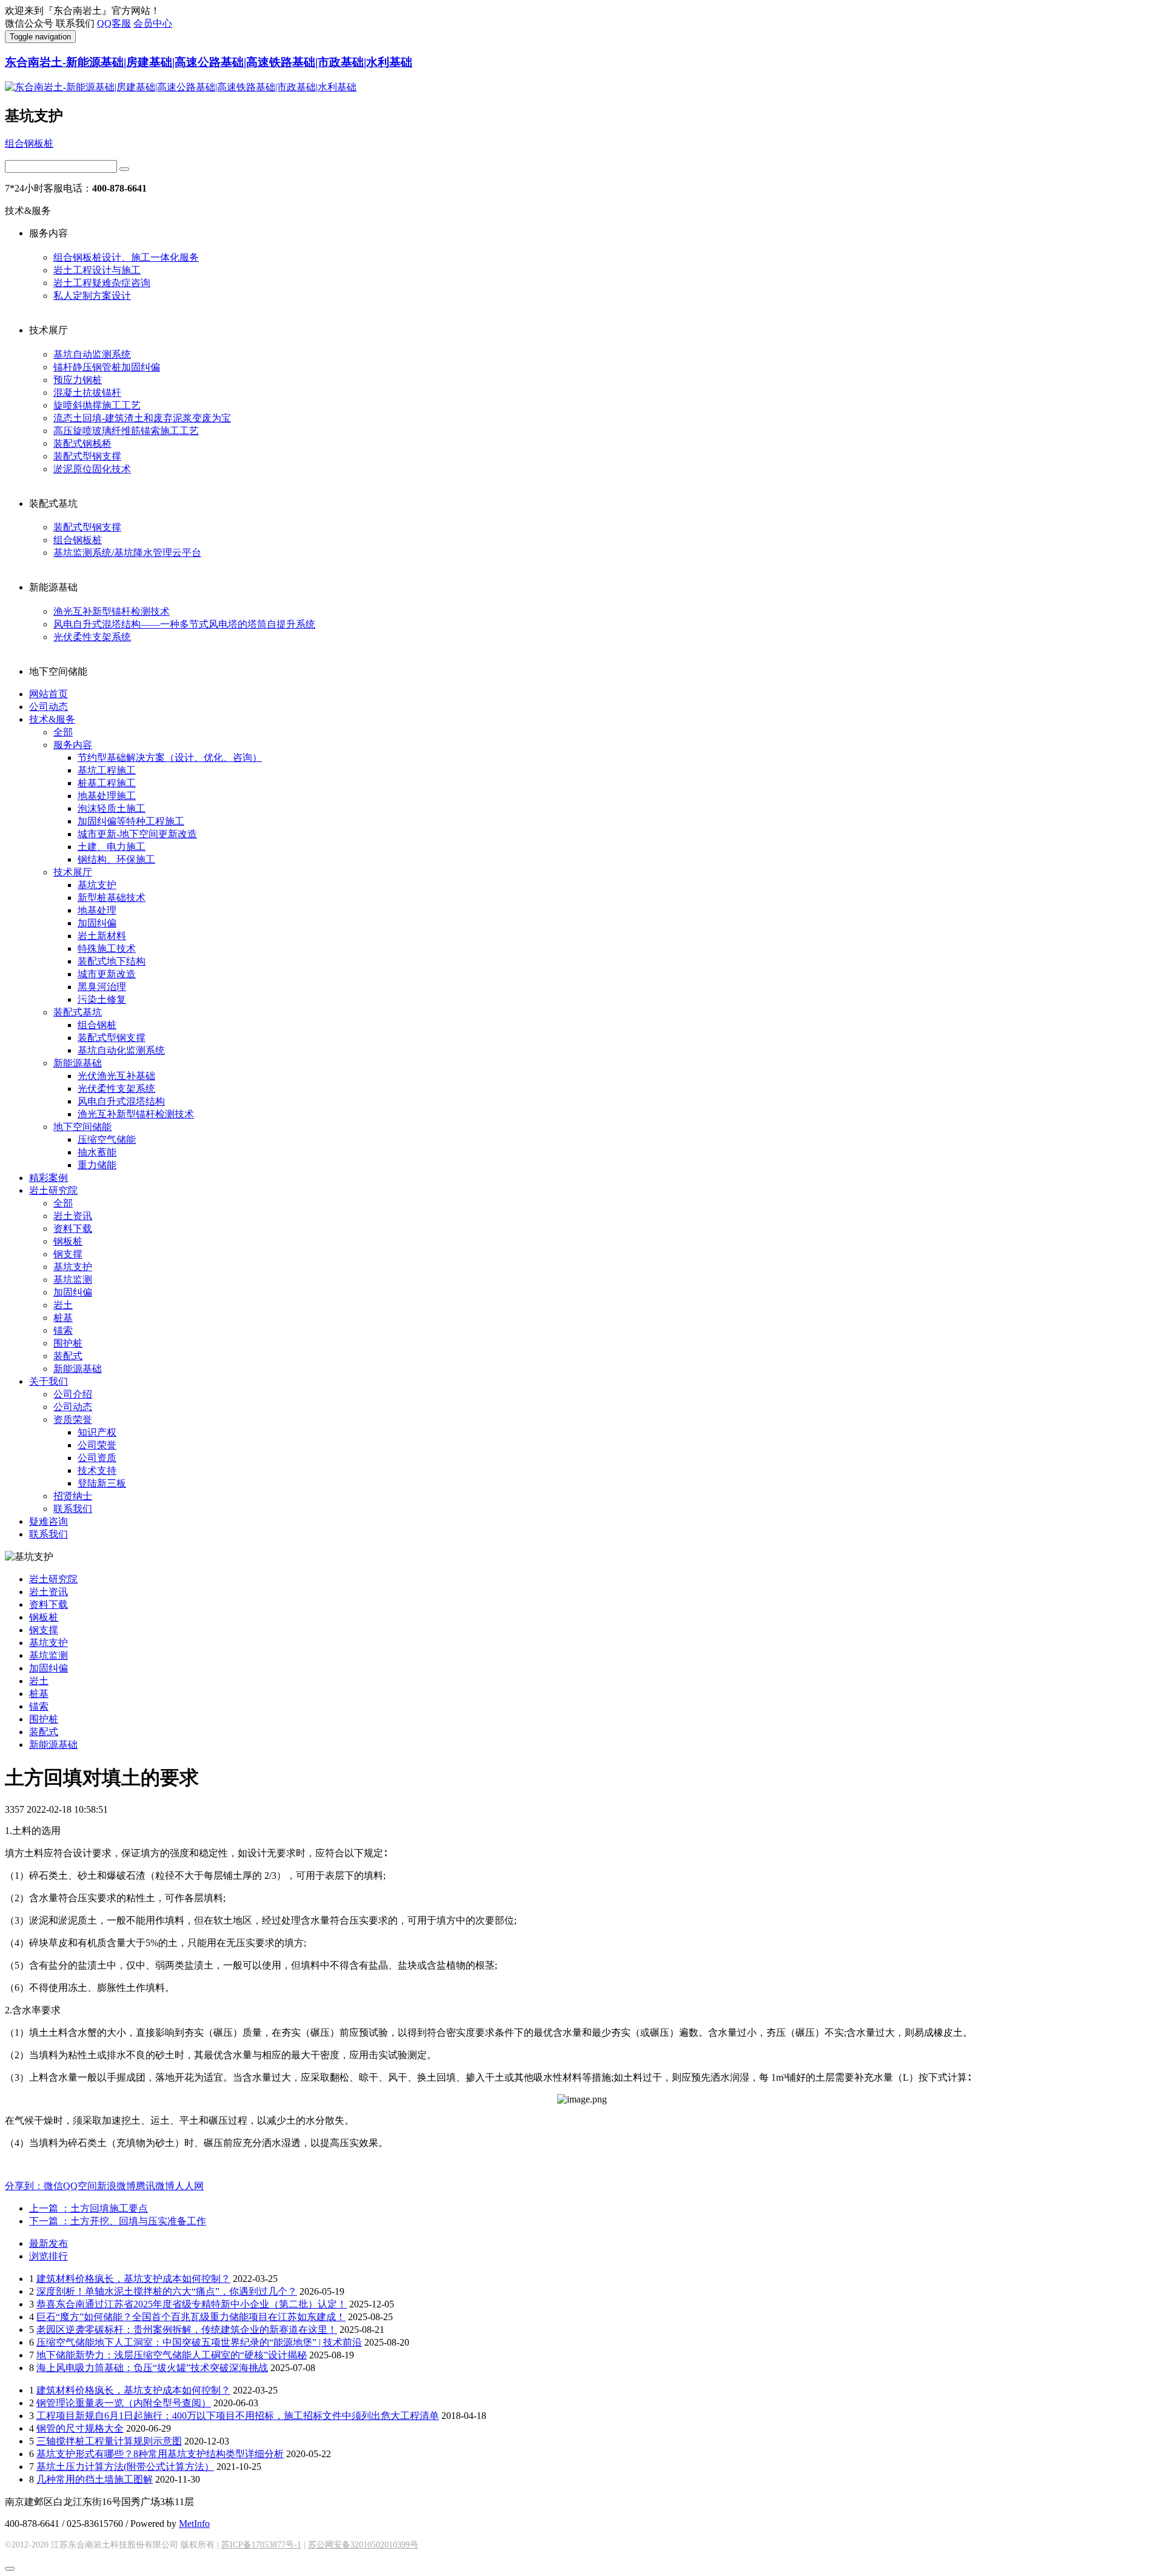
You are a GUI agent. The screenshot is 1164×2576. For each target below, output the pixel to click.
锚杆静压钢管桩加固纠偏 (107, 367)
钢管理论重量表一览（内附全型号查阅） (124, 2403)
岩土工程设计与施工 (97, 270)
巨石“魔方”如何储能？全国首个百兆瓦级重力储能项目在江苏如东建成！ (191, 2317)
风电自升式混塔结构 (121, 1101)
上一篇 (89, 2208)
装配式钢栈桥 (82, 443)
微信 (53, 2186)
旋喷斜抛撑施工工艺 (97, 405)
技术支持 (97, 1470)
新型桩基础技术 (112, 898)
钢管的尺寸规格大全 (80, 2428)
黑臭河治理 (102, 987)
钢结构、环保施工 (116, 859)
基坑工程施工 (107, 770)
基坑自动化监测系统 (121, 1050)
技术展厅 (73, 872)
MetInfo (194, 2524)
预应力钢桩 (78, 380)
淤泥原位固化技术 (92, 469)
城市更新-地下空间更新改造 (137, 834)
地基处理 (97, 910)
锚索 (63, 1330)
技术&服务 (52, 719)
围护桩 (68, 1343)
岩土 (63, 1305)
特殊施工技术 (107, 948)
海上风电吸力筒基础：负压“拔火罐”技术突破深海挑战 (152, 2368)
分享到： (24, 2186)
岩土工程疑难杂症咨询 (102, 283)
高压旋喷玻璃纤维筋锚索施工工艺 (126, 431)
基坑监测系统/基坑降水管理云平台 (127, 553)
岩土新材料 (102, 936)
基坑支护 (97, 885)
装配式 (68, 1356)
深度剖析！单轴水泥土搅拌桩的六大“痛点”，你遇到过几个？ (167, 2291)
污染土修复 (102, 999)
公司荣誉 (97, 1445)
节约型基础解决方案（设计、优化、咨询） (170, 758)
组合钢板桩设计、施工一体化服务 (126, 257)
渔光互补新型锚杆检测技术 (112, 611)
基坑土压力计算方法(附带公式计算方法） (125, 2467)
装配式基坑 (78, 1012)
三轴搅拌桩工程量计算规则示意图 (109, 2441)
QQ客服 (114, 23)
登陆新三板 (102, 1483)
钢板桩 (68, 1241)
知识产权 (97, 1432)
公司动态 (48, 707)
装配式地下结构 (112, 961)
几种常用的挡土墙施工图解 (95, 2479)
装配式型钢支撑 (87, 456)
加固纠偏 (97, 923)
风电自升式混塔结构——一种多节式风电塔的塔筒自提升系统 (184, 624)
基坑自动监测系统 (92, 354)
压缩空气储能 (107, 1139)
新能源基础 (78, 1063)
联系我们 (73, 1509)
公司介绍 (73, 1394)
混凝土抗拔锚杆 (87, 393)
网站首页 (48, 694)
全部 (63, 732)
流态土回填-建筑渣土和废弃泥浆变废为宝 (142, 418)
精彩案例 (48, 1178)
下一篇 (118, 2221)
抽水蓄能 (97, 1152)
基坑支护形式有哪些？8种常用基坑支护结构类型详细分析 (160, 2454)
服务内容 (73, 745)
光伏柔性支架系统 (92, 637)
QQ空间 (80, 2186)
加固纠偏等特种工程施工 (131, 821)
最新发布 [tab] (48, 2243)
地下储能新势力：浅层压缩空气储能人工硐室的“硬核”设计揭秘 (172, 2355)
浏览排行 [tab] (48, 2256)
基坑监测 (73, 1280)
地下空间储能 (82, 1127)
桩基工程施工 (107, 783)
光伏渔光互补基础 (116, 1076)
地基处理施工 (107, 796)
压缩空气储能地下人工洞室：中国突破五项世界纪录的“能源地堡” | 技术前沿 (199, 2342)
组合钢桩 (97, 1025)
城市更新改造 (107, 974)
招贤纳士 (73, 1496)
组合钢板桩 (29, 143)
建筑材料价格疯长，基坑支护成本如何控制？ (133, 2279)
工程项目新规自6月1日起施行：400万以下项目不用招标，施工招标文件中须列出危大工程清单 (238, 2416)
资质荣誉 (73, 1420)
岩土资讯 (73, 1216)
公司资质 (97, 1458)
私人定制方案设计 (92, 296)
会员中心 (153, 23)
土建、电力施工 (112, 847)
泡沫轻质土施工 (112, 808)
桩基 (63, 1318)
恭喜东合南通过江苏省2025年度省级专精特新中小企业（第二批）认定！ (192, 2304)
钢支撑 (68, 1254)
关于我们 (48, 1381)
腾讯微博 (155, 2186)
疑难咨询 (48, 1521)
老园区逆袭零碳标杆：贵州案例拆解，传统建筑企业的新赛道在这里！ (187, 2330)
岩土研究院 (53, 1190)
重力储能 (97, 1165)
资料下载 (73, 1229)
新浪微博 (116, 2186)
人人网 (189, 2186)
